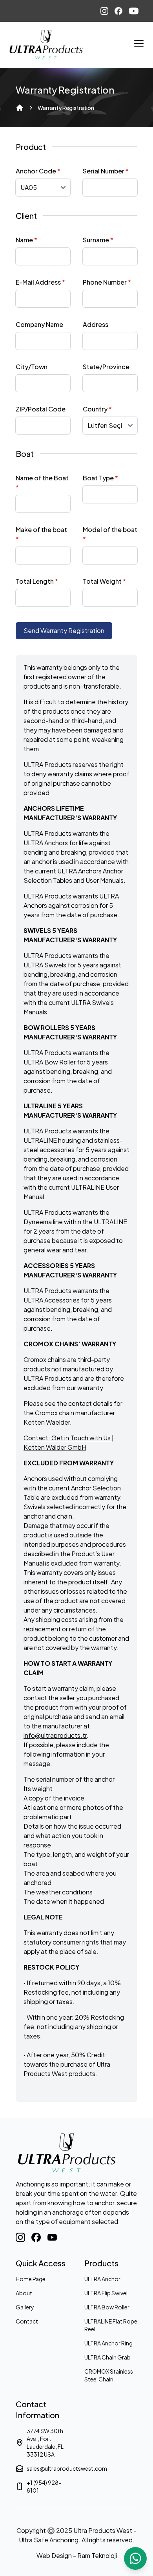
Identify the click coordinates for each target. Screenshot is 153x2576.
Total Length (37, 581)
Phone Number (107, 282)
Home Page (31, 2279)
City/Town (32, 367)
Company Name (39, 324)
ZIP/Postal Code (41, 409)
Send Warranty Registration (64, 630)
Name (26, 240)
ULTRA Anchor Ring (108, 2343)
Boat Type (100, 478)
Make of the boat (41, 534)
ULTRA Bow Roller (107, 2307)
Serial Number (106, 171)
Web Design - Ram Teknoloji (77, 2555)
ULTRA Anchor (102, 2279)
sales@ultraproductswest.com (48, 2468)
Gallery (25, 2307)
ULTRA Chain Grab (107, 2357)
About (24, 2293)
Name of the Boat (42, 483)
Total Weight (104, 581)
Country (97, 409)
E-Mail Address (40, 282)
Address (96, 324)
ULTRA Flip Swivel (106, 2293)
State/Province (106, 367)
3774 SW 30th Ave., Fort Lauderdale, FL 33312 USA (45, 2443)
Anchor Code (38, 171)
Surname (98, 240)
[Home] (20, 108)
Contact (27, 2321)
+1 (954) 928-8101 (44, 2486)
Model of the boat (110, 534)
